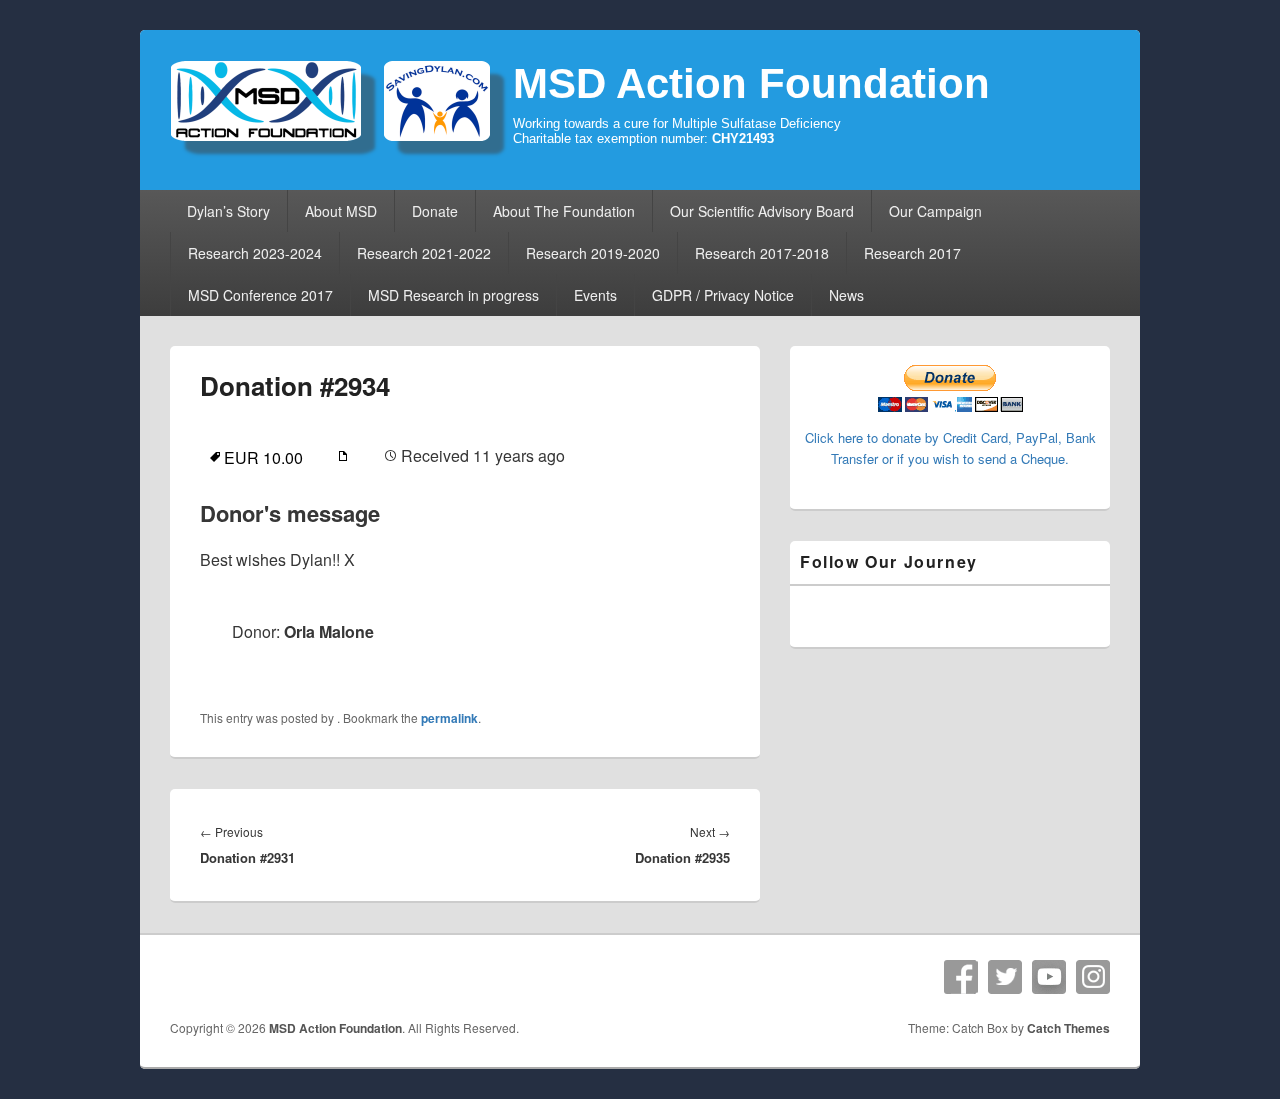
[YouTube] (1049, 977)
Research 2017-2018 (762, 253)
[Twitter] (1005, 977)
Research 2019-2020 (593, 253)
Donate (435, 211)
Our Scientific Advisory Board (762, 211)
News (846, 295)
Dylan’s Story (228, 211)
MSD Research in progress (453, 295)
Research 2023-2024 (255, 253)
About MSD (341, 211)
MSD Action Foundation (751, 83)
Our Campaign (935, 211)
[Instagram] (1093, 977)
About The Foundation (564, 211)
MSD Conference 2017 (260, 295)
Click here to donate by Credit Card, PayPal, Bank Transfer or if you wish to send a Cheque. (950, 448)
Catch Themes (1068, 1028)
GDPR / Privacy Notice (723, 295)
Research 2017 (912, 253)
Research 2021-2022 (424, 253)
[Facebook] (961, 977)
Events (595, 295)
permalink (449, 718)
